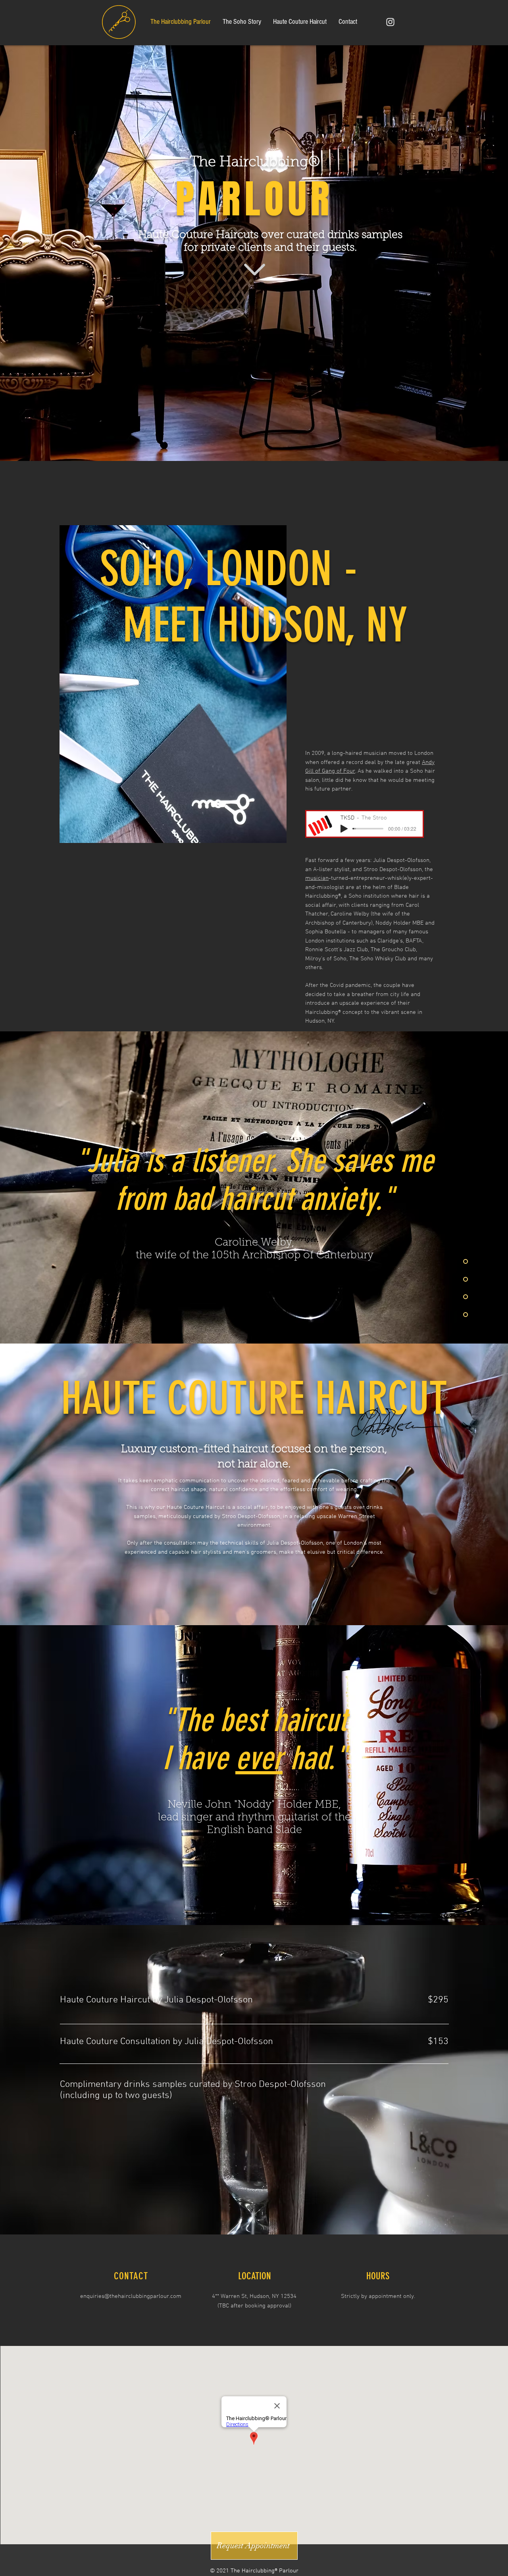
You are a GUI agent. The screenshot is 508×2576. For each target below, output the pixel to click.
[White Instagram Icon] (390, 22)
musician (317, 878)
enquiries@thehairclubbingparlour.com (131, 2296)
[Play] (344, 829)
